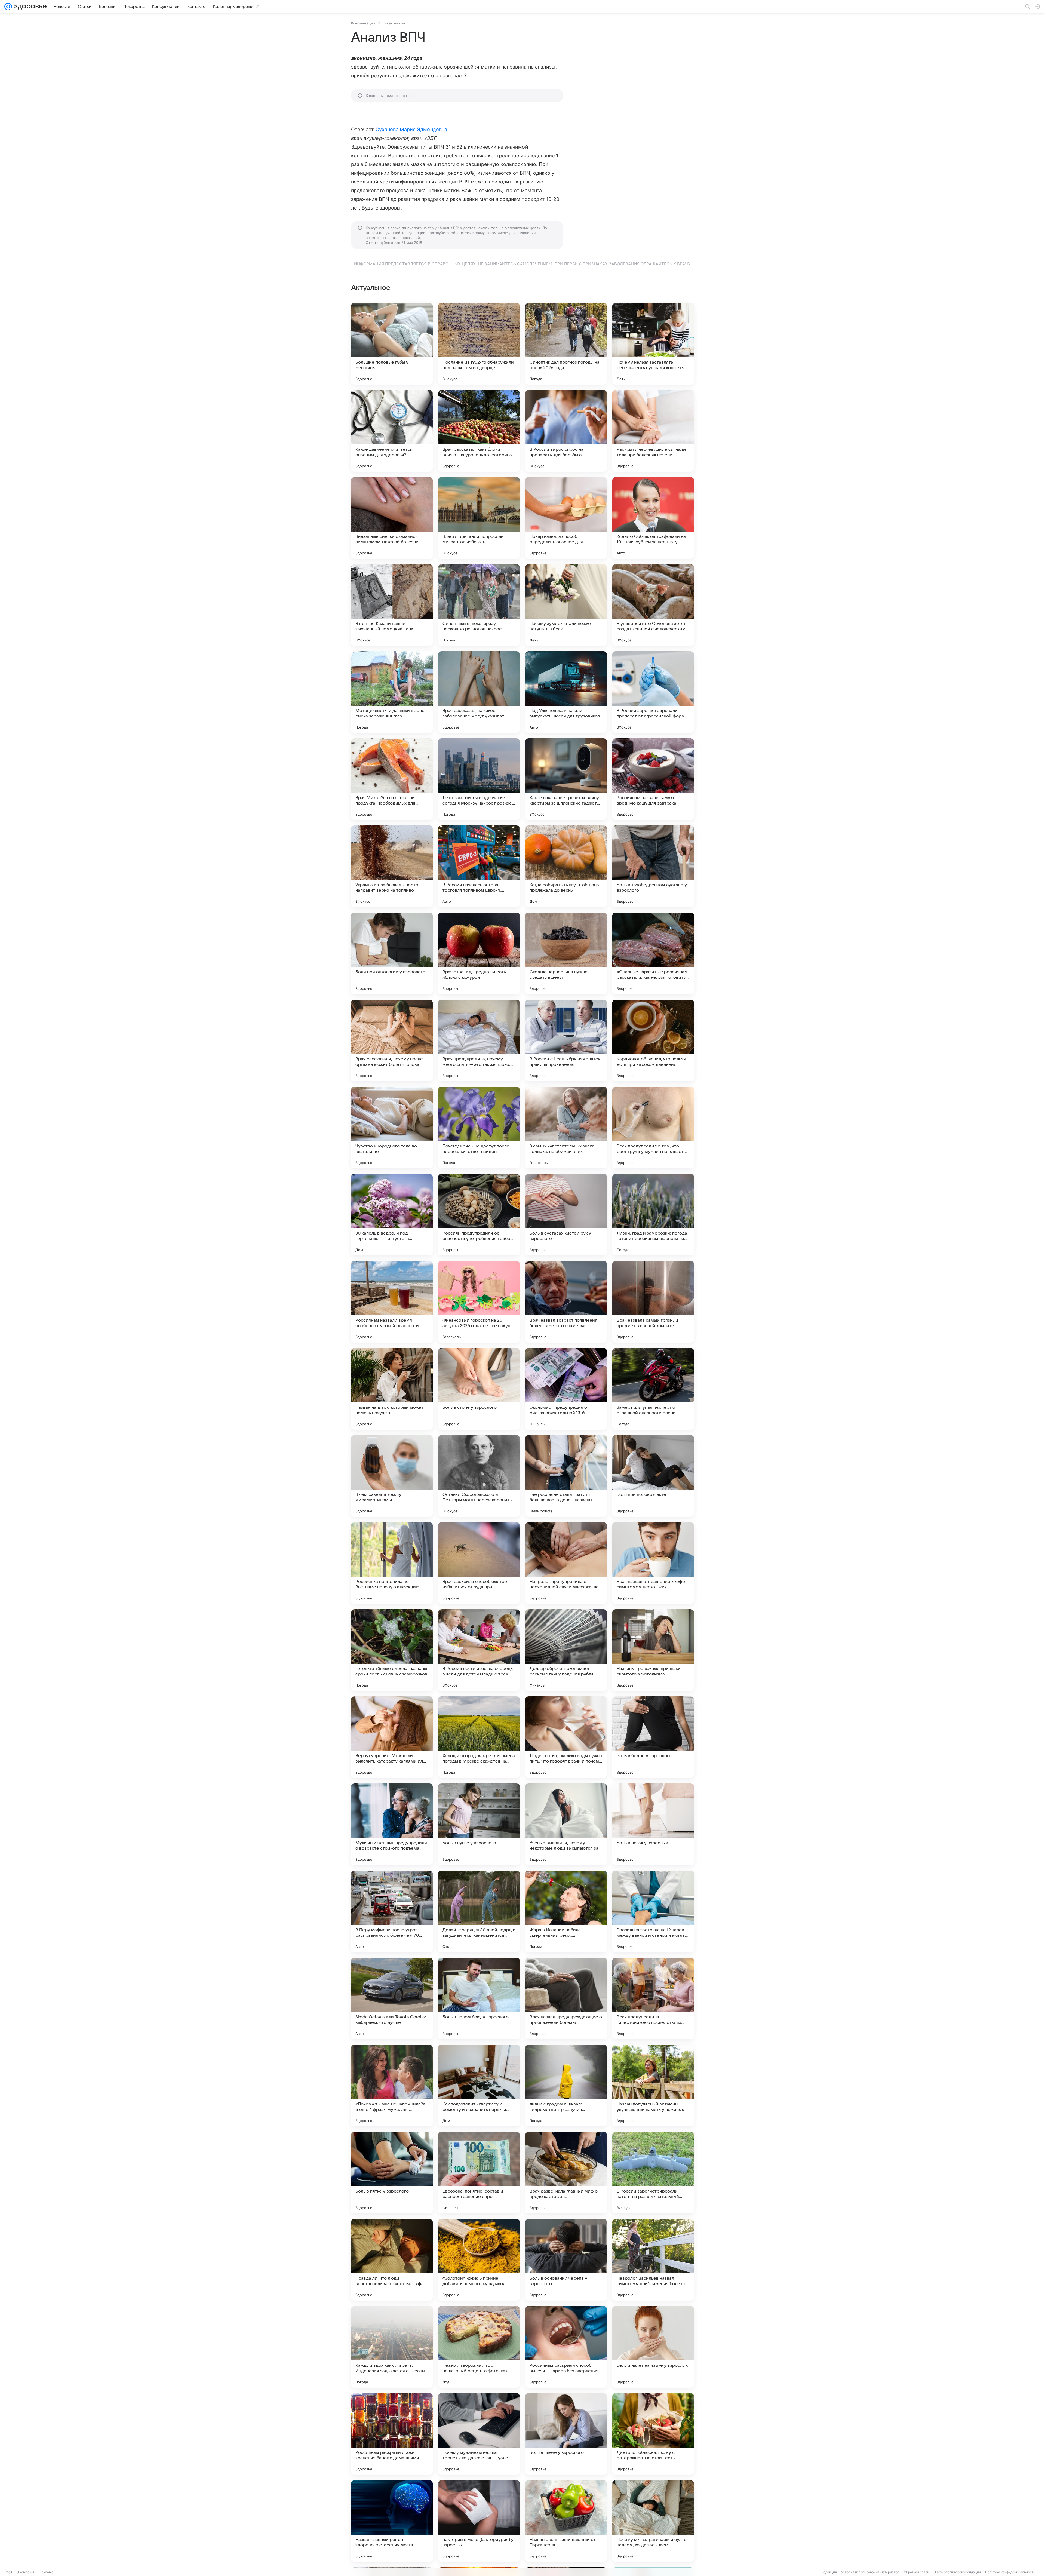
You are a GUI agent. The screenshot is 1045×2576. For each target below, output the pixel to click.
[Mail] (8, 7)
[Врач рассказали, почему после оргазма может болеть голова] (392, 1040)
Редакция (829, 2572)
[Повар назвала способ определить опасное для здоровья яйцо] (566, 518)
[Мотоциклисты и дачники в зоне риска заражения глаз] (392, 692)
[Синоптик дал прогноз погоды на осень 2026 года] (566, 344)
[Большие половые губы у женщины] (392, 344)
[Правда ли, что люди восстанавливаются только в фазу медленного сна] (392, 2260)
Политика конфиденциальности (1010, 2572)
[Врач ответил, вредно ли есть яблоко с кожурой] (479, 953)
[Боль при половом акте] (653, 1476)
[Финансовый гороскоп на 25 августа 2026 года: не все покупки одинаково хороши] (479, 1302)
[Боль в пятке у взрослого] (392, 2173)
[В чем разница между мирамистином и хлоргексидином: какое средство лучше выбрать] (392, 1476)
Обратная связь (916, 2572)
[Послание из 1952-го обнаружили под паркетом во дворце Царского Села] (479, 344)
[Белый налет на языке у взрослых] (653, 2347)
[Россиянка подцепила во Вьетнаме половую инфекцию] (392, 1563)
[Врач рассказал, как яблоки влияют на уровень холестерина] (479, 431)
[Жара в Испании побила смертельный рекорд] (566, 1911)
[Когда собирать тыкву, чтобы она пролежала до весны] (566, 866)
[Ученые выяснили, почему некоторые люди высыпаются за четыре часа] (566, 1824)
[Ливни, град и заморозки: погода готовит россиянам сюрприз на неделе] (653, 1215)
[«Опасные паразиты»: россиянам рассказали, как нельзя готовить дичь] (653, 953)
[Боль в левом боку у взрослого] (479, 1998)
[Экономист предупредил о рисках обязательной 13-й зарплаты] (566, 1389)
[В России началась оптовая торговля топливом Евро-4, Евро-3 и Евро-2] (479, 866)
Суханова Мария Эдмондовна (411, 129)
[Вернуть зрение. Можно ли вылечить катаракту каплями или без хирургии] (392, 1737)
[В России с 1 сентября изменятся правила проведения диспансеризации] (566, 1040)
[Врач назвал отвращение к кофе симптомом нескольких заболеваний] (653, 1563)
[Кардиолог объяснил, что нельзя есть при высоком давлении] (653, 1040)
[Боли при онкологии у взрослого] (392, 953)
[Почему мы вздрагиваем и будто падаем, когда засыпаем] (653, 2521)
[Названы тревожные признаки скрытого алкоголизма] (653, 1650)
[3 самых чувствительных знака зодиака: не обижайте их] (566, 1128)
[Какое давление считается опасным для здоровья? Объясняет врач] (392, 431)
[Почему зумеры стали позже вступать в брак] (566, 605)
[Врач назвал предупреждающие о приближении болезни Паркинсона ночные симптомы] (566, 1998)
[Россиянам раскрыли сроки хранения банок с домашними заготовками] (392, 2434)
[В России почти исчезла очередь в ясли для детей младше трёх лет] (479, 1650)
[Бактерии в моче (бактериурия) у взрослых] (479, 2521)
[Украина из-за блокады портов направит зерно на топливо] (392, 866)
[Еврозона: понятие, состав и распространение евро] (479, 2173)
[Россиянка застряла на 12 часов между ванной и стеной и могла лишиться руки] (653, 1911)
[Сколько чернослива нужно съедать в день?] (566, 953)
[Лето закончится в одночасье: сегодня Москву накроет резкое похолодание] (479, 779)
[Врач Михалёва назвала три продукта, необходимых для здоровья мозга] (392, 779)
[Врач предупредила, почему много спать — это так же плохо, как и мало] (479, 1040)
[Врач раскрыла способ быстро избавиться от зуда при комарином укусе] (479, 1563)
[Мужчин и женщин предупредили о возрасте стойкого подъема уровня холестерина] (392, 1824)
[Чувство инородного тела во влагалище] (392, 1128)
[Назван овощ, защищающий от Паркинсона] (566, 2521)
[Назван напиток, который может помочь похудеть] (392, 1389)
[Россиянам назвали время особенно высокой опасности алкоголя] (392, 1302)
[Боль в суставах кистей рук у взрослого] (566, 1215)
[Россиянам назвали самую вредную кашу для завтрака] (653, 779)
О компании (26, 2572)
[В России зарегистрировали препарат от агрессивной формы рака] (653, 692)
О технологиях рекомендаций (957, 2572)
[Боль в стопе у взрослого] (479, 1389)
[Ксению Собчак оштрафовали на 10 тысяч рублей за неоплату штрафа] (653, 518)
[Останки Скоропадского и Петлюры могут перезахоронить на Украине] (479, 1476)
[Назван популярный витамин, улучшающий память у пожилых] (653, 2086)
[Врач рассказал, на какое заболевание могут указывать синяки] (479, 692)
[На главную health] (29, 7)
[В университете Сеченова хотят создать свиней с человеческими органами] (653, 605)
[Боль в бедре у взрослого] (653, 1737)
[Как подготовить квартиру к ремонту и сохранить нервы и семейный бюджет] (479, 2086)
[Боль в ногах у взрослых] (653, 1824)
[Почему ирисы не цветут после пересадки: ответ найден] (479, 1128)
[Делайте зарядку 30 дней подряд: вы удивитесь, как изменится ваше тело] (479, 1911)
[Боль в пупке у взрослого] (479, 1824)
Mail (9, 2572)
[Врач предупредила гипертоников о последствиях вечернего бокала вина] (653, 1998)
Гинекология (394, 23)
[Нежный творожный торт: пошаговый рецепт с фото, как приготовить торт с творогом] (479, 2347)
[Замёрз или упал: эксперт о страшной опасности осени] (653, 1389)
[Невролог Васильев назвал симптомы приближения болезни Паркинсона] (653, 2260)
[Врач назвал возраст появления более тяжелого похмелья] (566, 1302)
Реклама (46, 2572)
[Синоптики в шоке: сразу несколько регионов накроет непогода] (479, 605)
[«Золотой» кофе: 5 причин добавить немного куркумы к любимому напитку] (479, 2260)
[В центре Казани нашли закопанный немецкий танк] (392, 605)
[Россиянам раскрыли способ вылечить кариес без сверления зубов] (566, 2347)
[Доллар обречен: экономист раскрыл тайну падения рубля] (566, 1650)
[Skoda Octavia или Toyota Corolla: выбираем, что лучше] (392, 1998)
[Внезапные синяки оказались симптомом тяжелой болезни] (392, 518)
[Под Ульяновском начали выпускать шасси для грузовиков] (566, 692)
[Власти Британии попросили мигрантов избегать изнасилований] (479, 518)
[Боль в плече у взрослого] (566, 2434)
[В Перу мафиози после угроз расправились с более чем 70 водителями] (392, 1911)
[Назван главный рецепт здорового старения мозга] (392, 2521)
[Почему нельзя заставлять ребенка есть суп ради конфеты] (653, 344)
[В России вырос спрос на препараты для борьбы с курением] (566, 431)
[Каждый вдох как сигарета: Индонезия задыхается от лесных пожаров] (392, 2347)
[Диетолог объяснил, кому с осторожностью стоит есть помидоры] (653, 2434)
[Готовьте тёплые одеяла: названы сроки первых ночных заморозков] (392, 1650)
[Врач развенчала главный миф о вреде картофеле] (566, 2173)
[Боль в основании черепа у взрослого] (566, 2260)
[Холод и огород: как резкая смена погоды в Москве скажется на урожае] (479, 1737)
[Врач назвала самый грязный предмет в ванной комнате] (653, 1302)
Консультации (363, 23)
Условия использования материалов (870, 2572)
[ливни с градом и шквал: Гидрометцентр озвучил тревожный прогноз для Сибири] (566, 2086)
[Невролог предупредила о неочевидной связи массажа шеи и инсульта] (566, 1563)
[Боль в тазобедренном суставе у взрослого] (653, 866)
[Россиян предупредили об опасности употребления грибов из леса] (479, 1215)
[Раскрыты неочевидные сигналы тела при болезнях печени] (653, 431)
